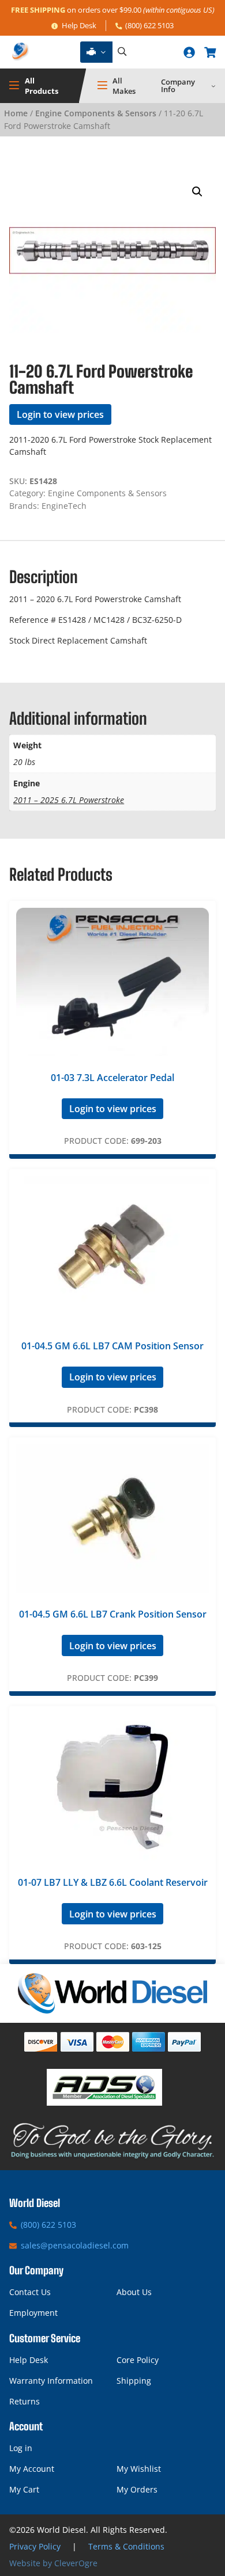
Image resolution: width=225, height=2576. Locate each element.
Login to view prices (60, 414)
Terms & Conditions (126, 2546)
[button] (197, 192)
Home (16, 113)
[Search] (122, 52)
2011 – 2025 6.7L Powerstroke (69, 800)
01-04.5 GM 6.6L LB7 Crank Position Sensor (113, 1614)
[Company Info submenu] (213, 86)
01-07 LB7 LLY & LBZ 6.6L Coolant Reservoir (113, 1882)
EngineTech (64, 506)
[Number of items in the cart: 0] (210, 52)
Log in (21, 2448)
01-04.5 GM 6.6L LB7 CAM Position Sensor (112, 1346)
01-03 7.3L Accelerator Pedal (112, 1078)
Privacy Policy (35, 2546)
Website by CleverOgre (53, 2563)
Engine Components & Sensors (96, 113)
